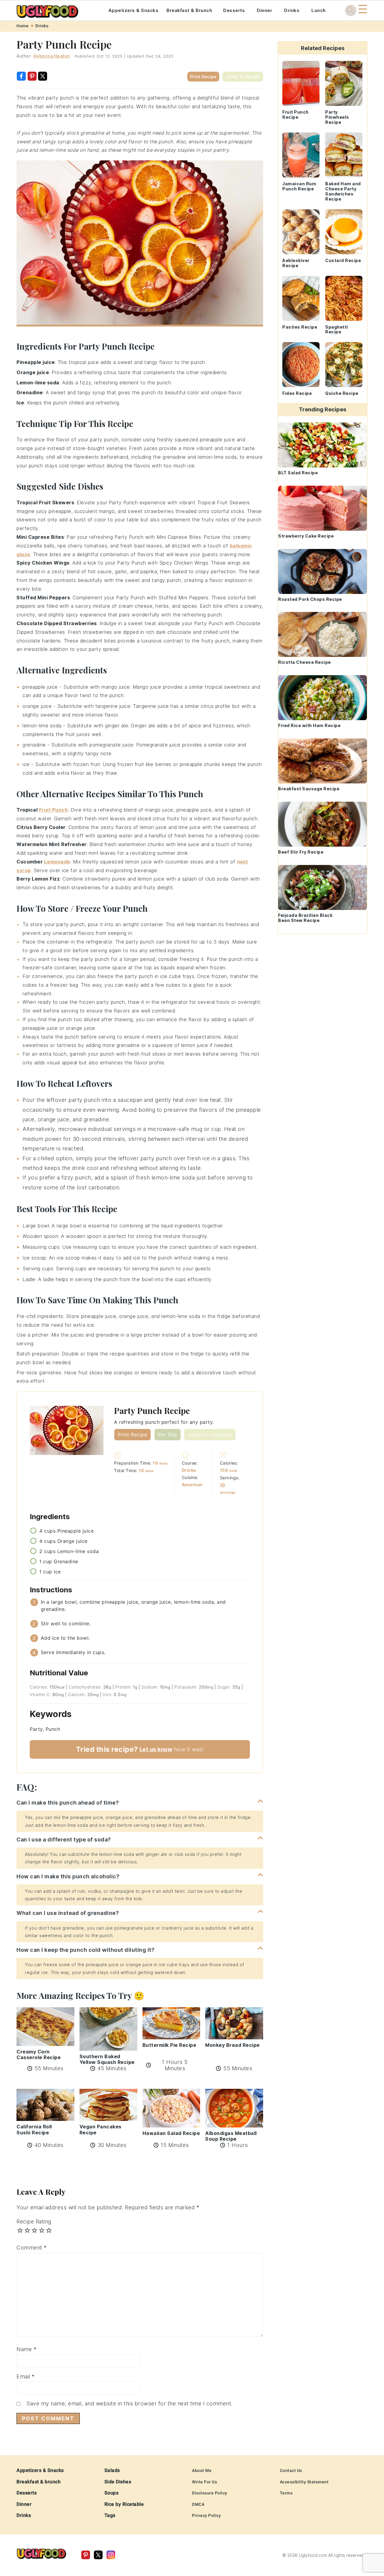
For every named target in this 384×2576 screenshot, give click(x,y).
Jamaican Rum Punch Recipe (299, 186)
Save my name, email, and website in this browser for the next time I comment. (129, 2403)
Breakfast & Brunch (189, 10)
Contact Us (291, 2470)
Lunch (319, 10)
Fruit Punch (54, 810)
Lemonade (57, 862)
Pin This (168, 1435)
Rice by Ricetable (124, 2504)
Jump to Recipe (243, 77)
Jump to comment (210, 1435)
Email (26, 2376)
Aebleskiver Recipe (296, 263)
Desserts (234, 10)
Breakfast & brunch (39, 2482)
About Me (202, 2470)
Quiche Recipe (342, 393)
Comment (32, 2248)
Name (26, 2349)
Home (22, 26)
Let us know (156, 1749)
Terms (286, 2493)
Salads (112, 2470)
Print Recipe (203, 77)
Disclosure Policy (210, 2493)
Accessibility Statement (304, 2482)
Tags (110, 2515)
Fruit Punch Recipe (295, 115)
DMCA (198, 2504)
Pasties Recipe (300, 327)
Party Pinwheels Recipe (337, 117)
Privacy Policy (206, 2515)
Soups (112, 2493)
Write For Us (204, 2482)
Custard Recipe (343, 260)
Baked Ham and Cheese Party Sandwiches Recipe (343, 191)
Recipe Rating (34, 2221)
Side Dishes (118, 2482)
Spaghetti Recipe (337, 329)
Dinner (264, 10)
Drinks (292, 10)
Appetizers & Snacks (133, 10)
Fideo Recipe (297, 393)
